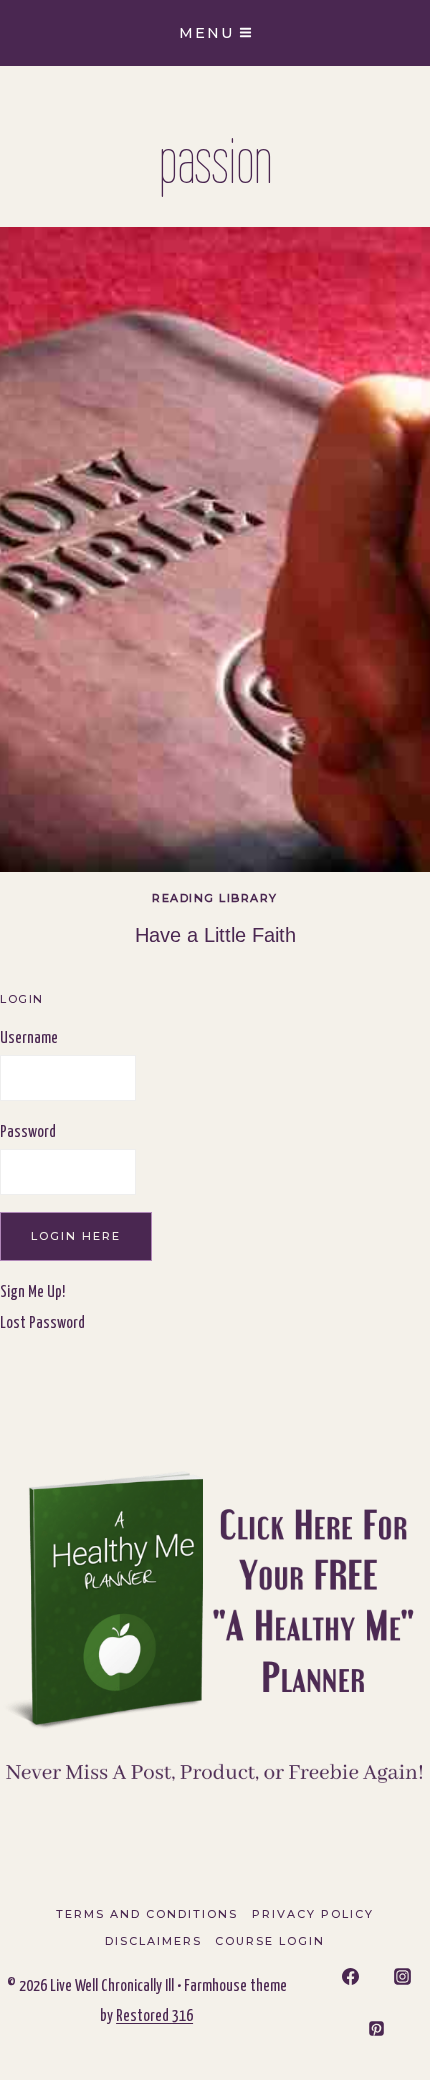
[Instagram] (402, 1977)
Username (29, 1038)
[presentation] (215, 549)
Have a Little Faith (215, 935)
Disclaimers (153, 1941)
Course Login (270, 1941)
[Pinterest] (377, 2028)
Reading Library (215, 898)
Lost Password (42, 1323)
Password (28, 1132)
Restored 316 (154, 2016)
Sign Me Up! (32, 1292)
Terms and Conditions (147, 1914)
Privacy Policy (313, 1914)
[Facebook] (351, 1977)
